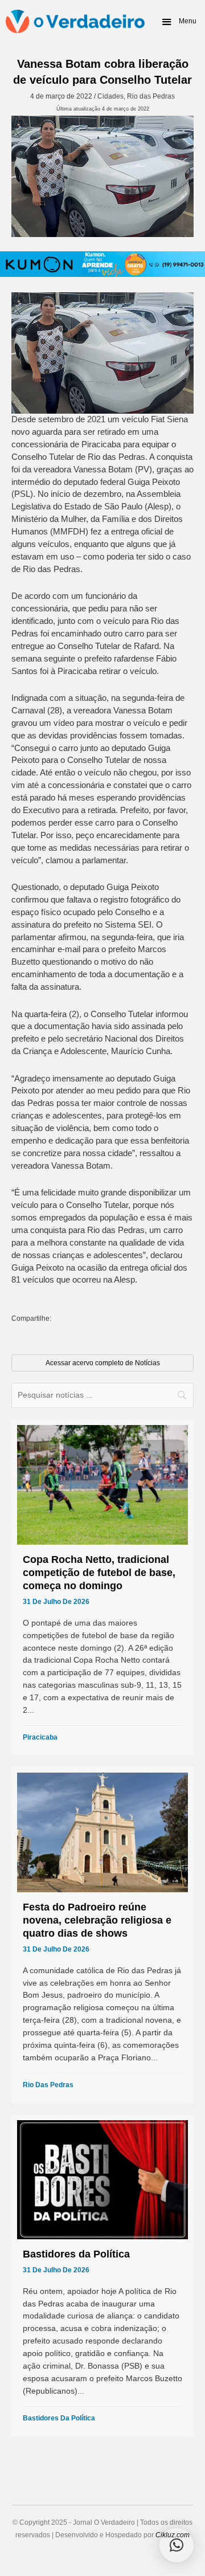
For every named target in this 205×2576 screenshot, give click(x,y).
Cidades (110, 96)
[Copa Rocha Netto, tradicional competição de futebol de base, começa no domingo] (102, 1587)
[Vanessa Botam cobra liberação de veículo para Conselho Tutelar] (102, 176)
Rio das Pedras (151, 96)
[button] (179, 22)
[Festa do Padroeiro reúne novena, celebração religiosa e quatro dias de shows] (102, 1935)
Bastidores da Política (59, 2418)
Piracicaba (40, 1737)
